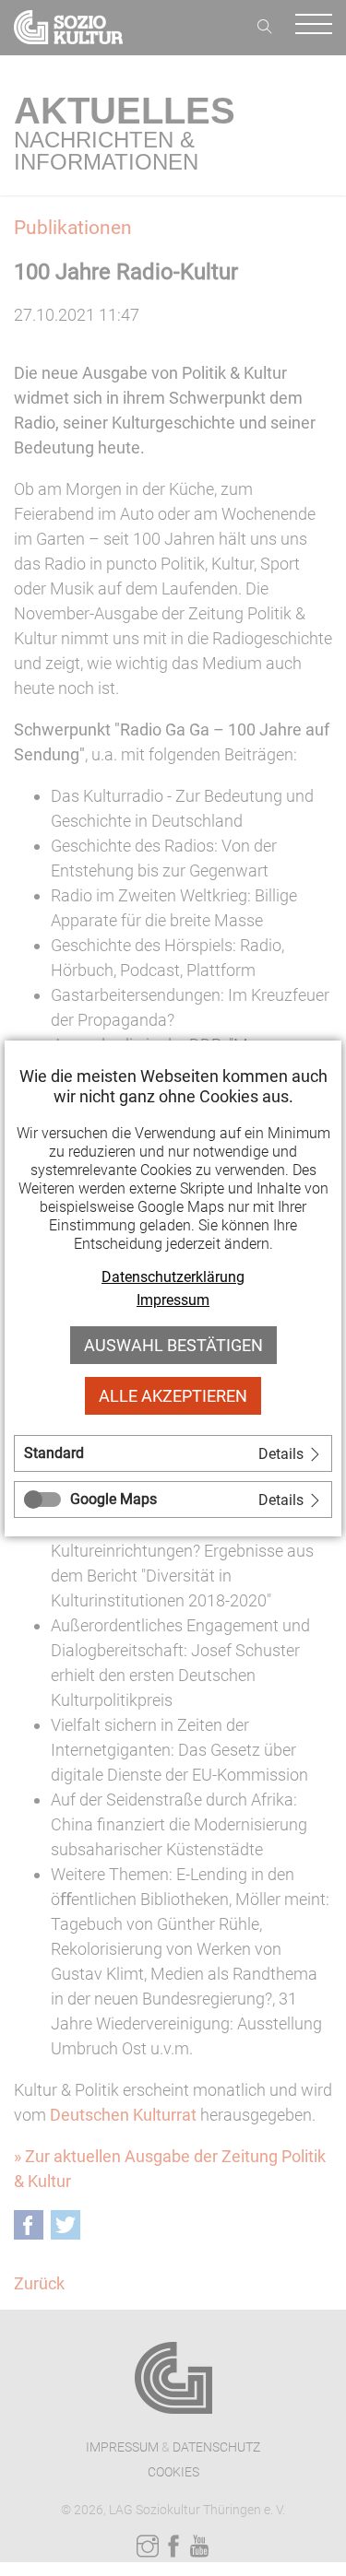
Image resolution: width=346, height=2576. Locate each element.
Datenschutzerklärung (173, 1277)
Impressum (173, 1300)
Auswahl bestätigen (173, 1345)
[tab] (173, 1453)
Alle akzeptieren (173, 1396)
